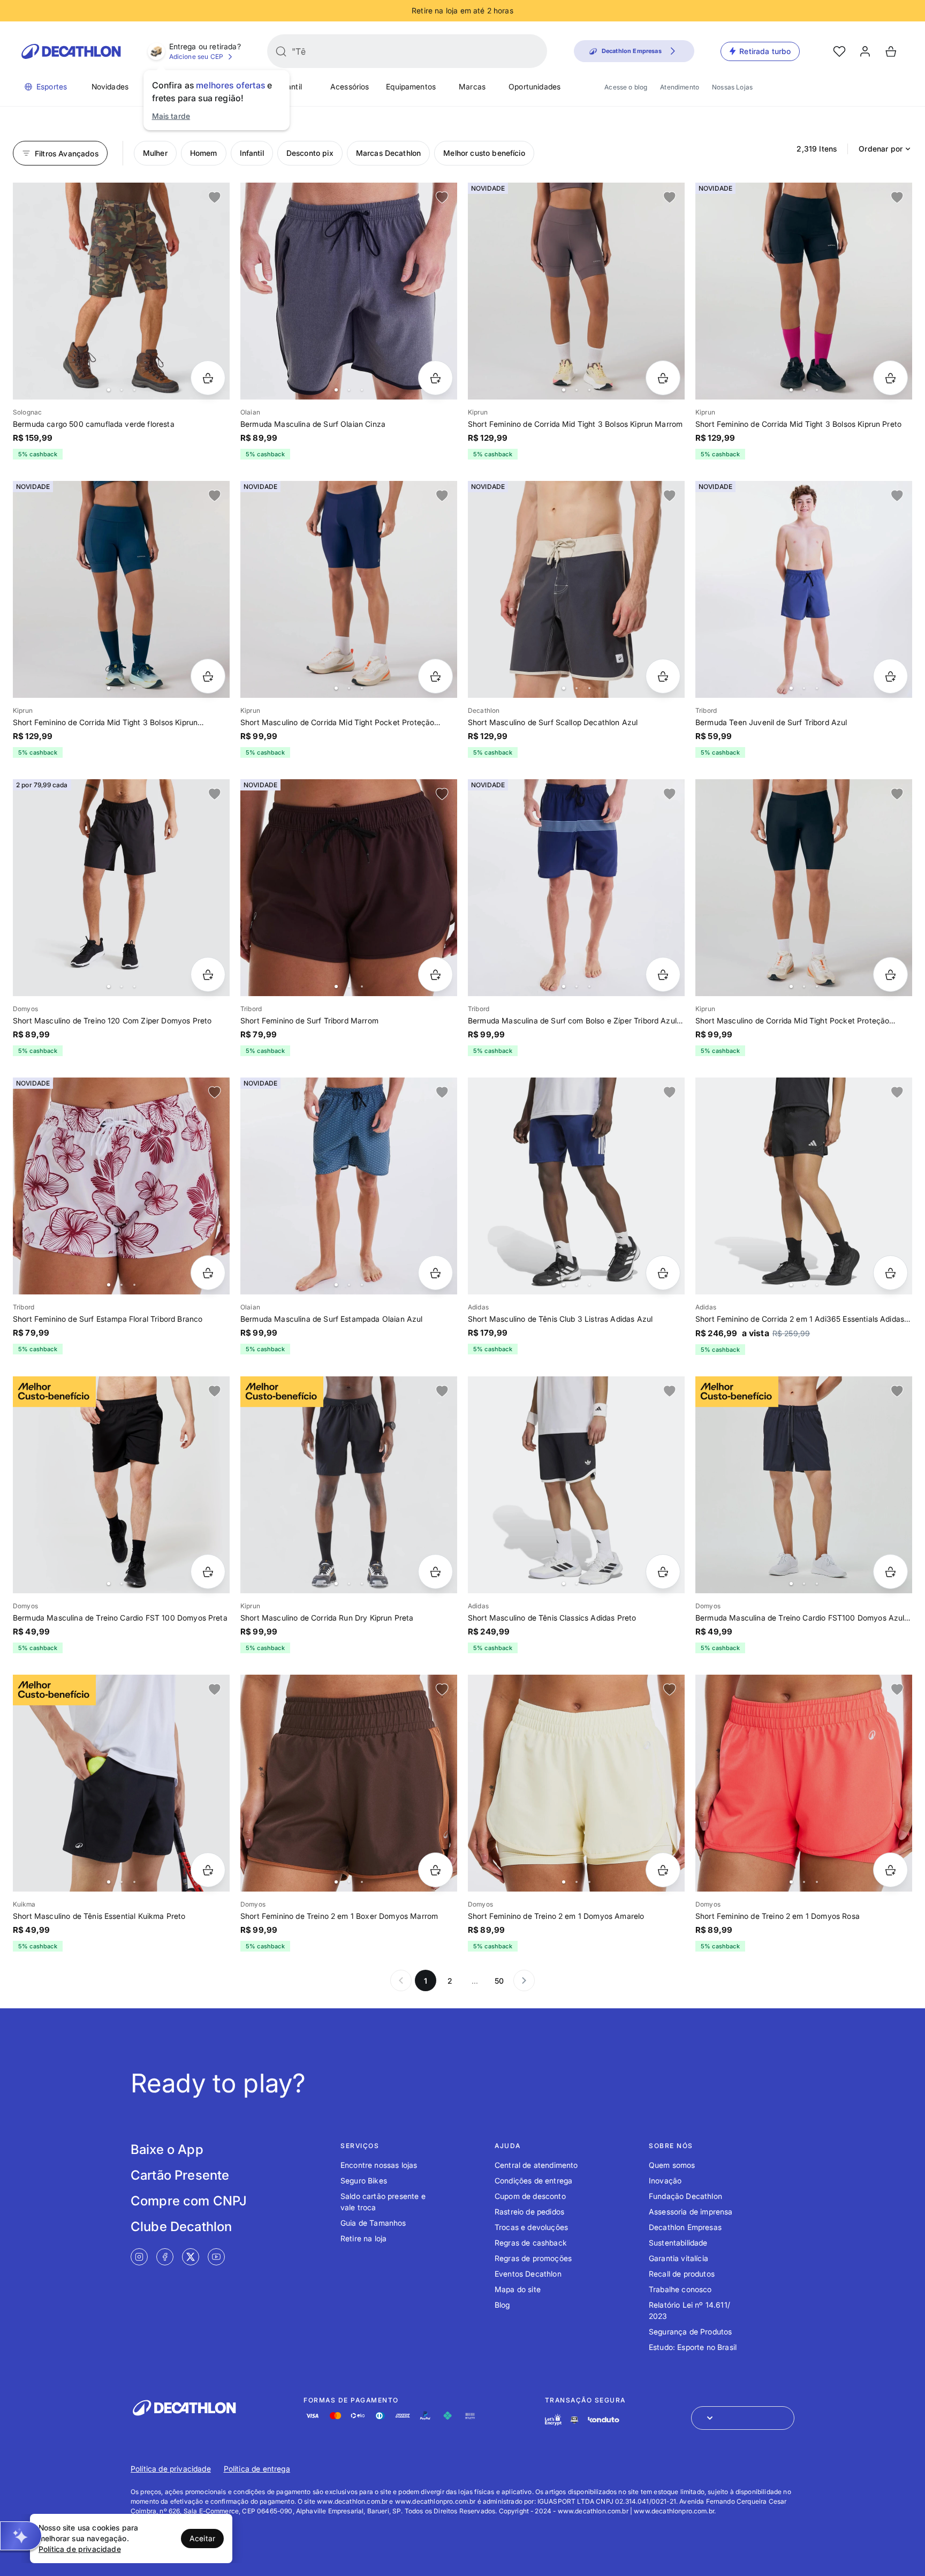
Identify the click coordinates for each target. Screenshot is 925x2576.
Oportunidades (534, 86)
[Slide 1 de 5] (349, 888)
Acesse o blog (626, 87)
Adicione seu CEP (196, 57)
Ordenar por (881, 149)
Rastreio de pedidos (529, 2212)
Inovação (665, 2180)
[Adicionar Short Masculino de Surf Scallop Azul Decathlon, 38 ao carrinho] (663, 676)
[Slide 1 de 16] (804, 291)
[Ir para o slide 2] (122, 390)
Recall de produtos (682, 2274)
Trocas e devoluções (531, 2227)
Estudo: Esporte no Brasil (693, 2347)
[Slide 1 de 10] (804, 1783)
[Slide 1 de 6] (121, 291)
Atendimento (680, 87)
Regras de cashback (531, 2243)
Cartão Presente (180, 2175)
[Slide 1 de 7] (576, 589)
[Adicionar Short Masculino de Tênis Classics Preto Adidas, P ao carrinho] (663, 1572)
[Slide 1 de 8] (121, 1186)
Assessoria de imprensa (691, 2212)
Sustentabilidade (678, 2243)
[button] (21, 2536)
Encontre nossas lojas (379, 2165)
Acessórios (350, 86)
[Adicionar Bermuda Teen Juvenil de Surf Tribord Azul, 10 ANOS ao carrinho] (890, 676)
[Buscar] (281, 51)
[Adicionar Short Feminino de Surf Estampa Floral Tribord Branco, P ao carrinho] (208, 1273)
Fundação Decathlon (685, 2196)
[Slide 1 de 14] (576, 291)
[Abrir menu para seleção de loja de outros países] (743, 2418)
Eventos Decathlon (528, 2274)
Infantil (290, 86)
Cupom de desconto (530, 2196)
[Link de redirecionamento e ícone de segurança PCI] (574, 2420)
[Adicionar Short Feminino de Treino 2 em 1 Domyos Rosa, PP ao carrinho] (890, 1870)
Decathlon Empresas (685, 2227)
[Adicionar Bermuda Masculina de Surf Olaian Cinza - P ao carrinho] (435, 378)
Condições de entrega (533, 2180)
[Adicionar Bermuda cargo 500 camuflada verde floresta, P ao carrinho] (208, 378)
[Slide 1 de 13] (349, 1485)
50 (499, 1981)
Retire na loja (363, 2238)
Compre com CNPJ (189, 2201)
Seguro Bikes (364, 2180)
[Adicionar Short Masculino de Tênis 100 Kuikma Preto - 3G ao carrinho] (208, 1870)
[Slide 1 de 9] (804, 589)
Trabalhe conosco (680, 2289)
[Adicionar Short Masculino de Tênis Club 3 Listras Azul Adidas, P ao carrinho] (663, 1273)
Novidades (110, 86)
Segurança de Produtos (690, 2332)
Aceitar (202, 2538)
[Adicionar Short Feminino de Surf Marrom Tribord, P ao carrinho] (435, 974)
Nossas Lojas (732, 87)
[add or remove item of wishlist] (215, 198)
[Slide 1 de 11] (576, 888)
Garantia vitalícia (678, 2258)
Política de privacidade (171, 2469)
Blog (502, 2305)
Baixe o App (167, 2149)
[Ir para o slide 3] (134, 390)
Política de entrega (257, 2469)
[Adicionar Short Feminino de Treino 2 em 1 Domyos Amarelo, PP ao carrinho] (663, 1870)
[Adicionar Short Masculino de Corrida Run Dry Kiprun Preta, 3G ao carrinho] (435, 1572)
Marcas (472, 86)
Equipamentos (411, 86)
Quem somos (672, 2165)
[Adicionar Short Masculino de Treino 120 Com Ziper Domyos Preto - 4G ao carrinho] (208, 974)
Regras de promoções (533, 2258)
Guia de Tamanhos (373, 2223)
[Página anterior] (401, 1980)
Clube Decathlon (181, 2227)
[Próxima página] (524, 1980)
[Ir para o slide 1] (109, 390)
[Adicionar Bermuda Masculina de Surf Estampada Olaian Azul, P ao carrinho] (435, 1273)
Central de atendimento (536, 2165)
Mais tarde (171, 116)
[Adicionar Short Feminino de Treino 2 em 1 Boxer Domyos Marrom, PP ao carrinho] (435, 1870)
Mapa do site (518, 2289)
